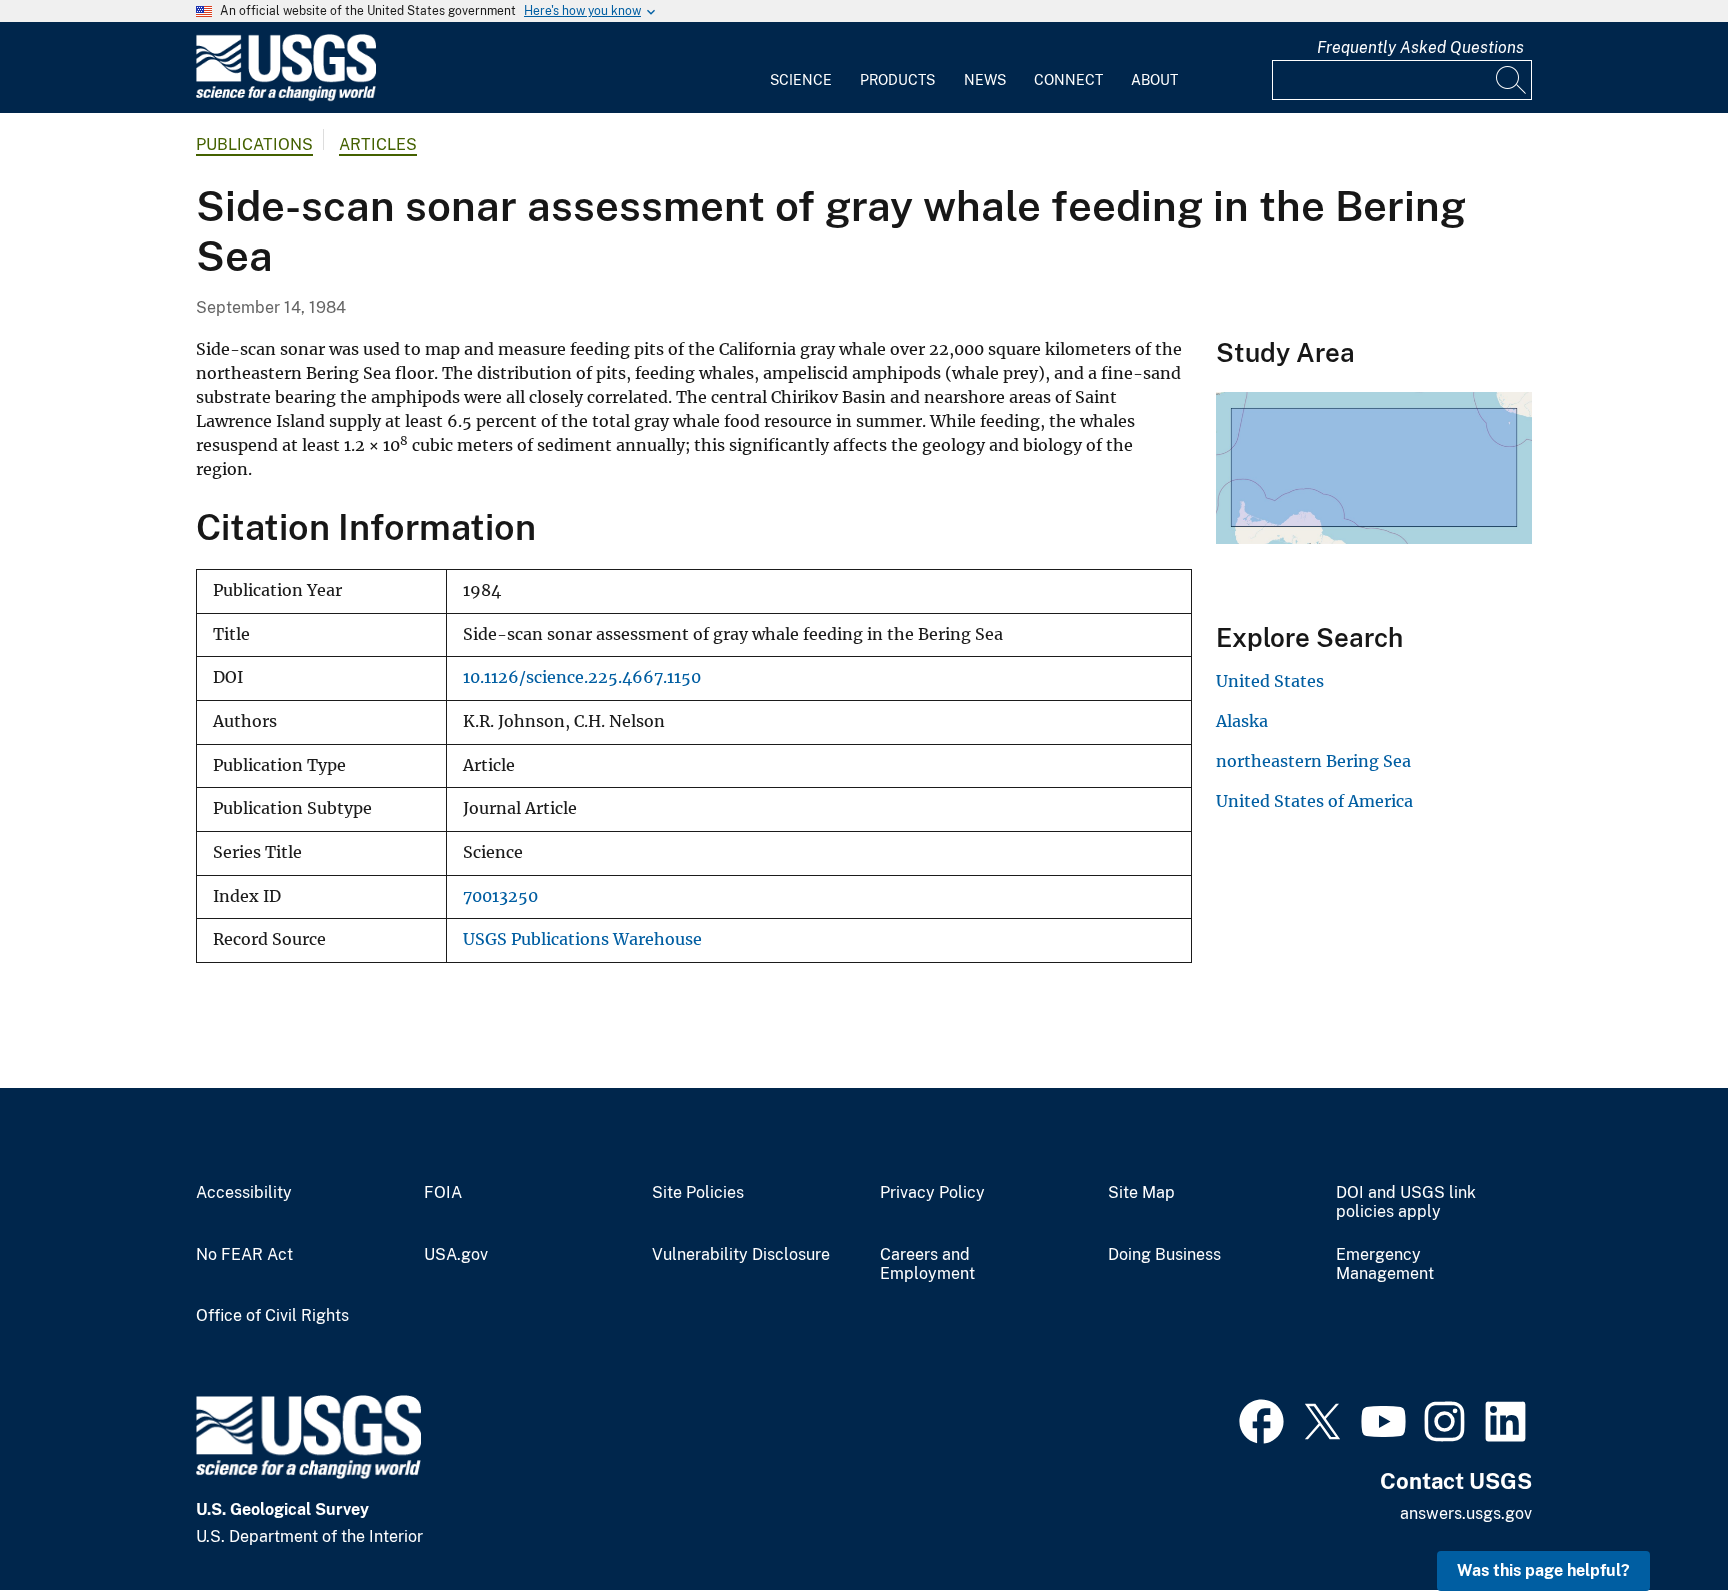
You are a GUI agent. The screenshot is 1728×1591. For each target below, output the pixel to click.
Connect (1068, 80)
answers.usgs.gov (1466, 1513)
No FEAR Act (244, 1255)
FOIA (443, 1193)
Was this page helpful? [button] (1543, 1570)
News (985, 80)
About (1154, 80)
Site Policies (698, 1193)
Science (801, 80)
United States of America (1314, 801)
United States (1270, 681)
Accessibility (244, 1193)
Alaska (1242, 721)
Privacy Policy (932, 1193)
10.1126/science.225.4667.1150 (582, 677)
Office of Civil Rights (272, 1316)
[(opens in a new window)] (1261, 1419)
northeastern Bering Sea (1313, 761)
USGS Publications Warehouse (582, 939)
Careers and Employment (927, 1264)
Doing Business (1164, 1255)
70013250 (500, 896)
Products (897, 80)
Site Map (1141, 1193)
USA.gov (456, 1255)
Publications (254, 144)
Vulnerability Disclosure (741, 1255)
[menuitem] (801, 68)
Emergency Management (1385, 1264)
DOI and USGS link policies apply (1406, 1202)
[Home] (286, 96)
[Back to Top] (1655, 1518)
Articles (378, 144)
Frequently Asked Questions (1420, 47)
